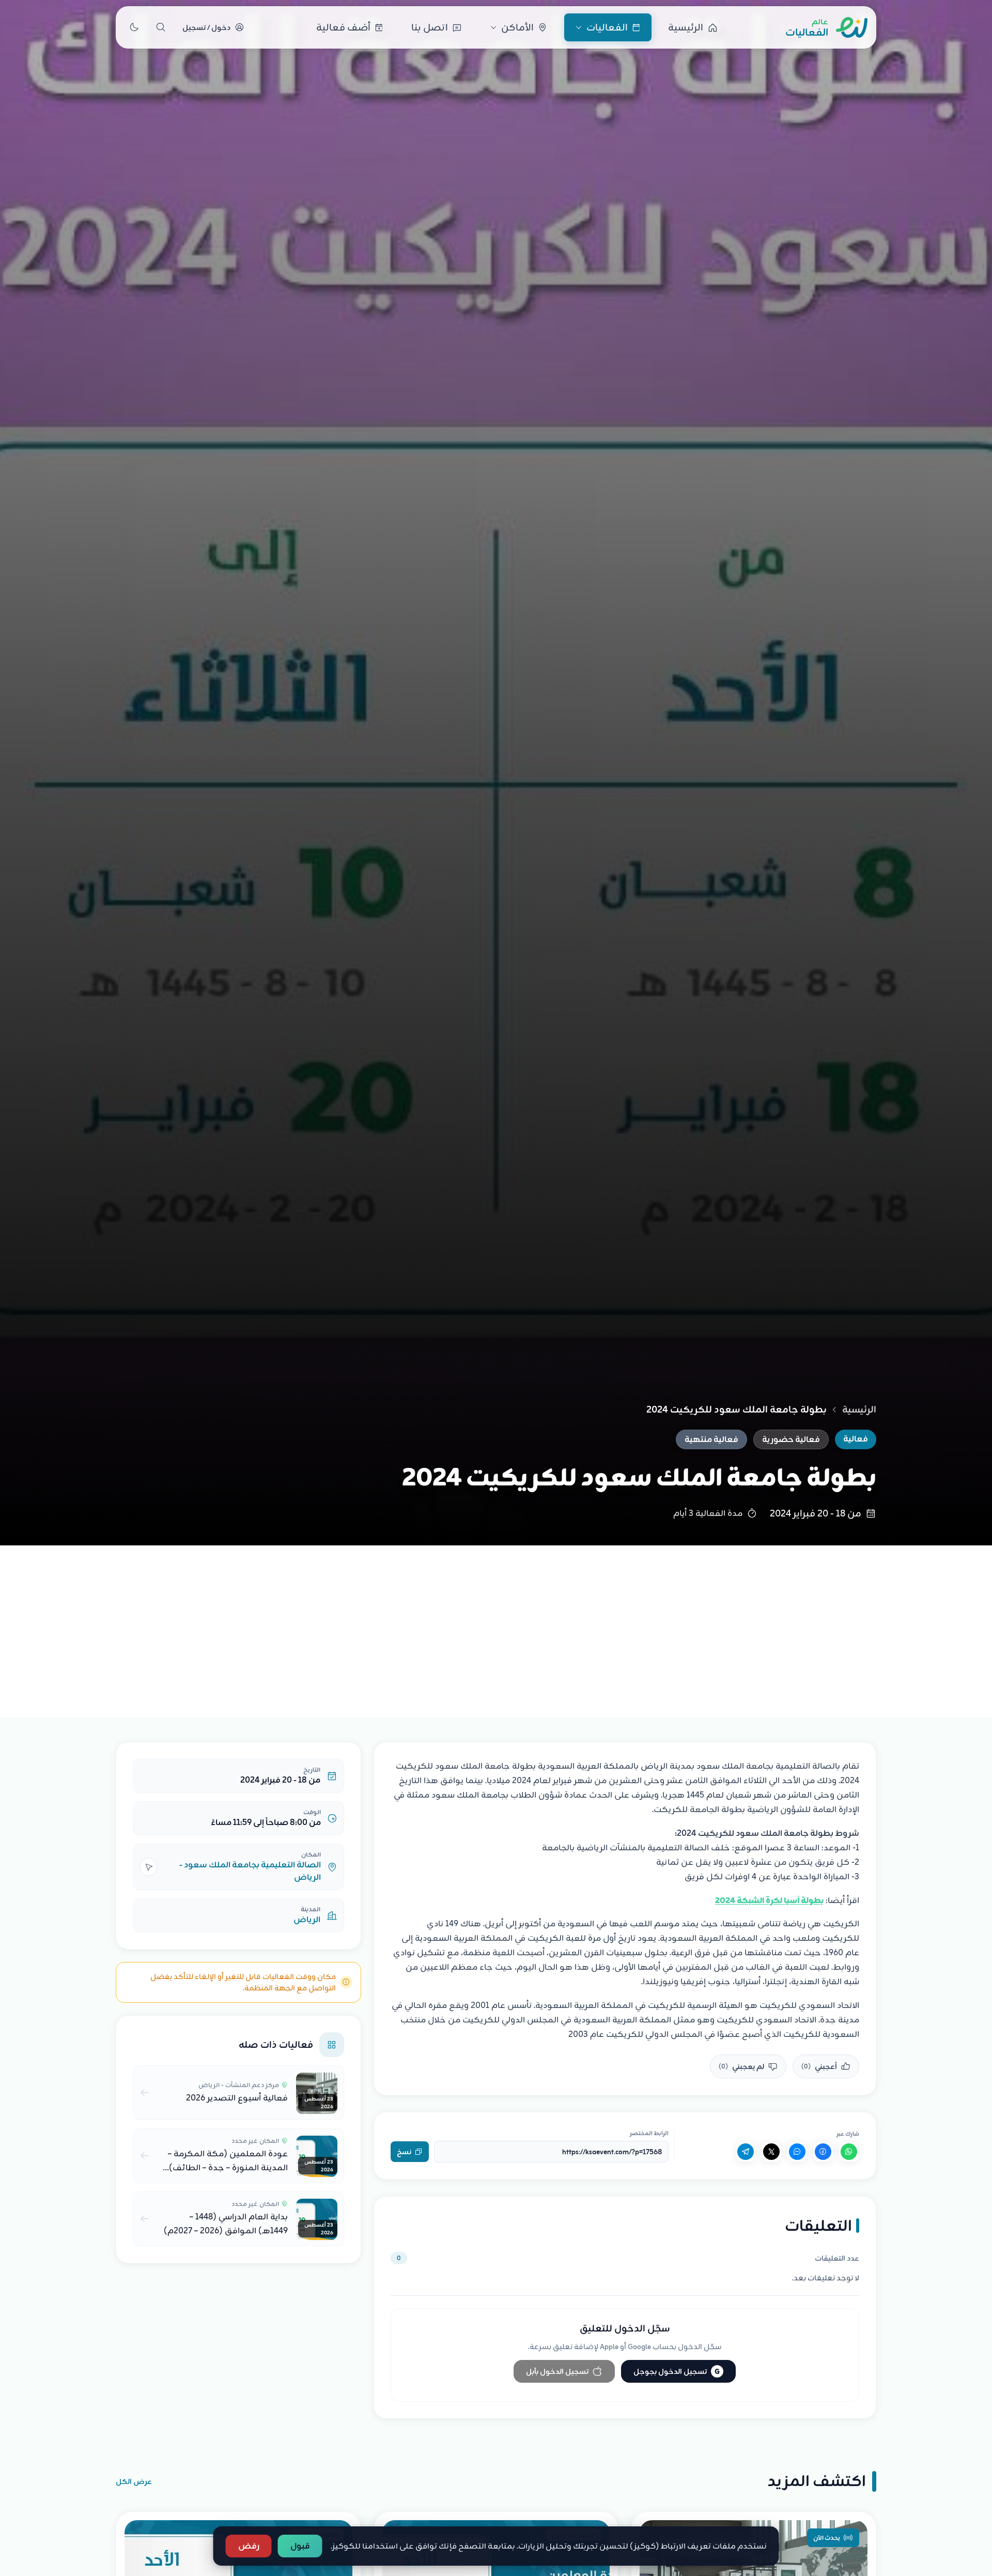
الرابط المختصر (649, 2133)
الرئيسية (859, 1409)
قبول (300, 2546)
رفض (249, 2546)
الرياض (307, 1920)
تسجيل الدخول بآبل (557, 2371)
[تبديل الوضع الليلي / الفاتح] (134, 27)
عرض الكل (134, 2481)
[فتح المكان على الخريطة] (148, 1867)
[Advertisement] (496, 1623)
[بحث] (161, 27)
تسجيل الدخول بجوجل (677, 2371)
